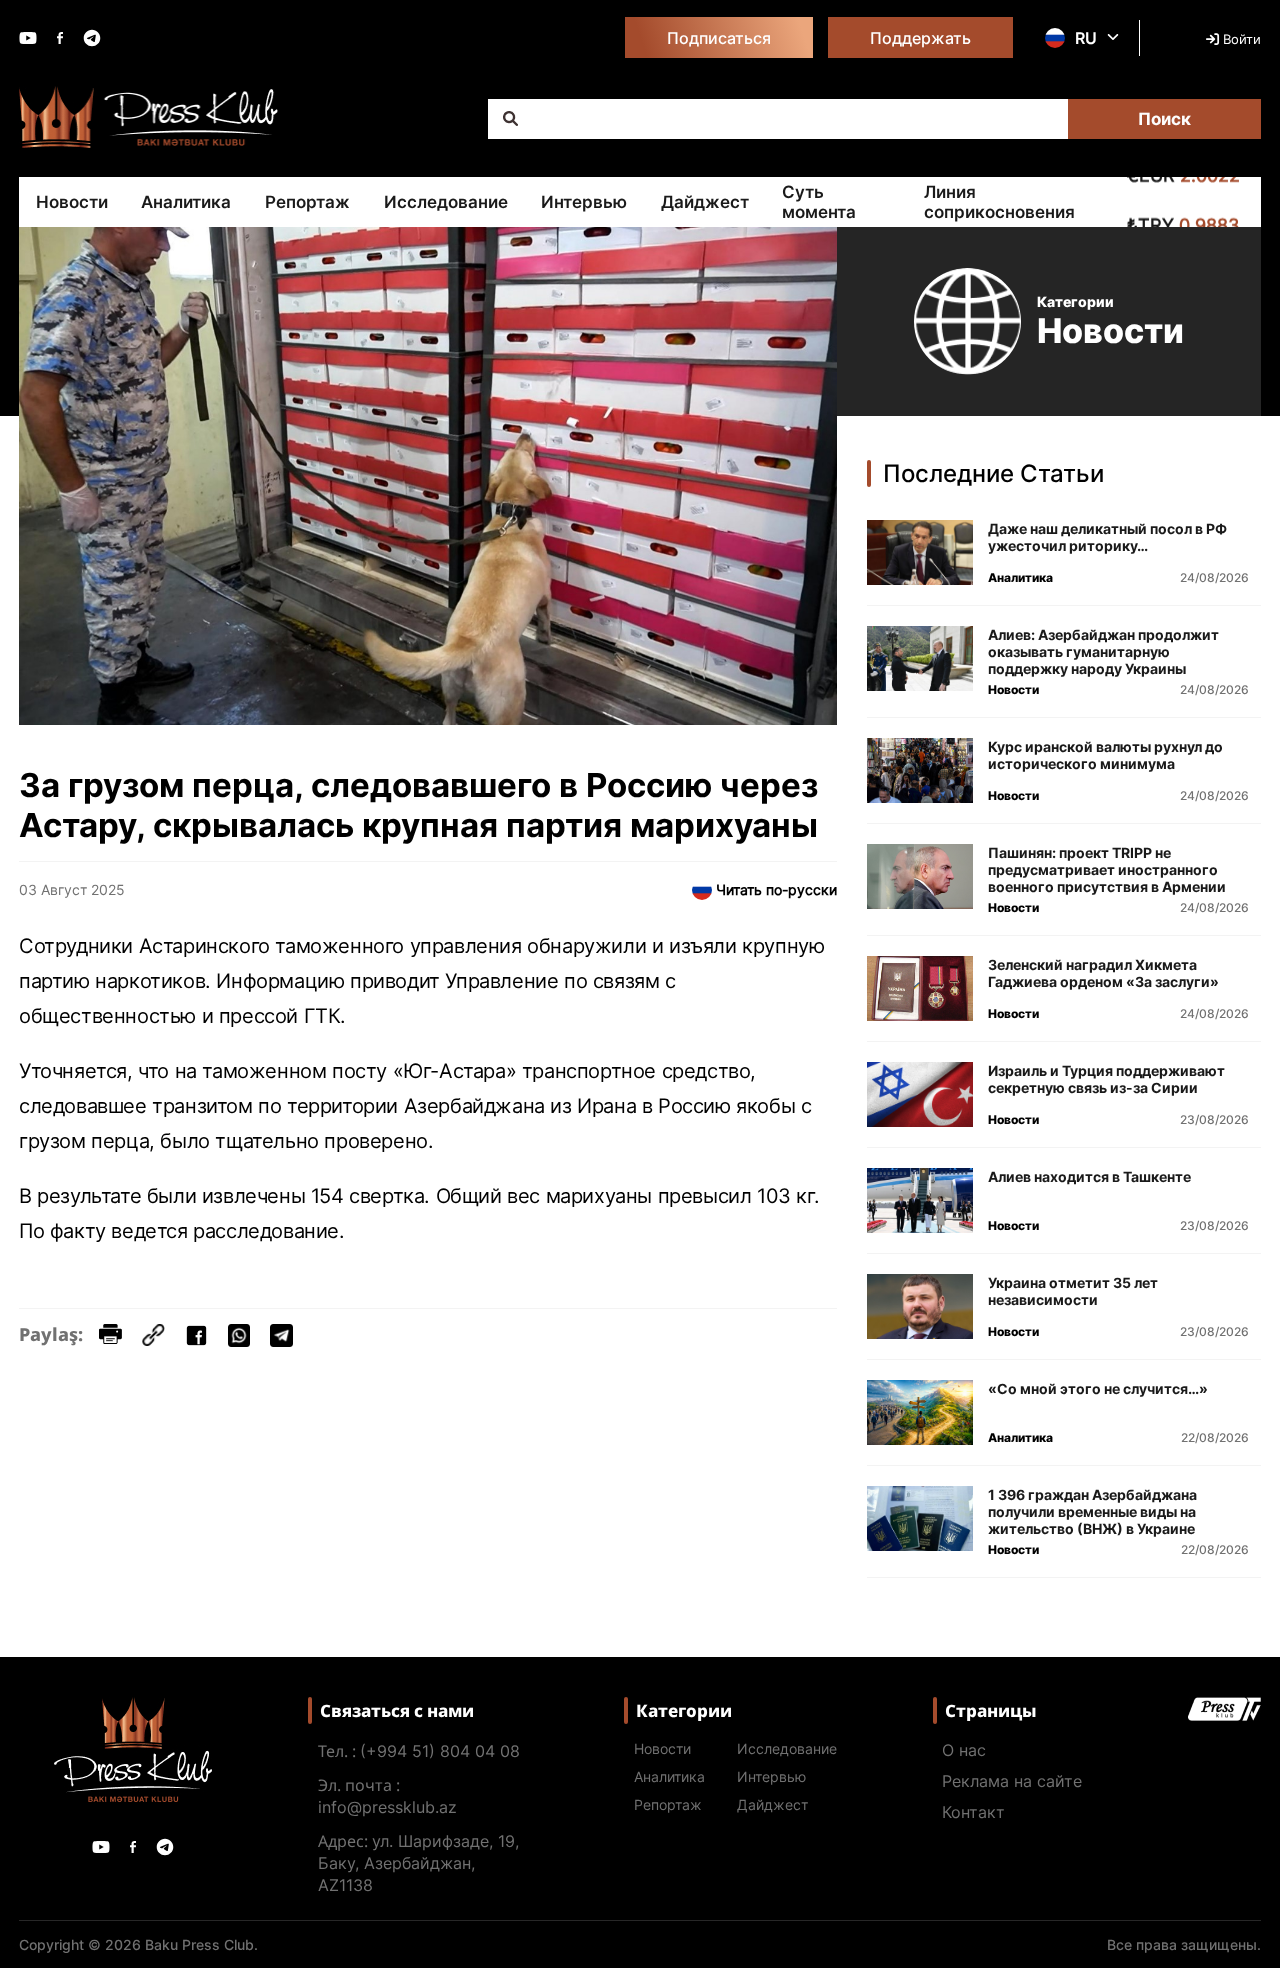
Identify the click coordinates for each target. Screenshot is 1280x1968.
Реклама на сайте (1012, 1781)
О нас (964, 1750)
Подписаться (719, 38)
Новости (72, 202)
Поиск (1164, 119)
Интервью (584, 202)
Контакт (973, 1812)
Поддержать (920, 38)
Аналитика (186, 202)
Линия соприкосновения (999, 202)
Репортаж (307, 202)
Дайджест (705, 202)
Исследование (446, 202)
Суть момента (819, 202)
